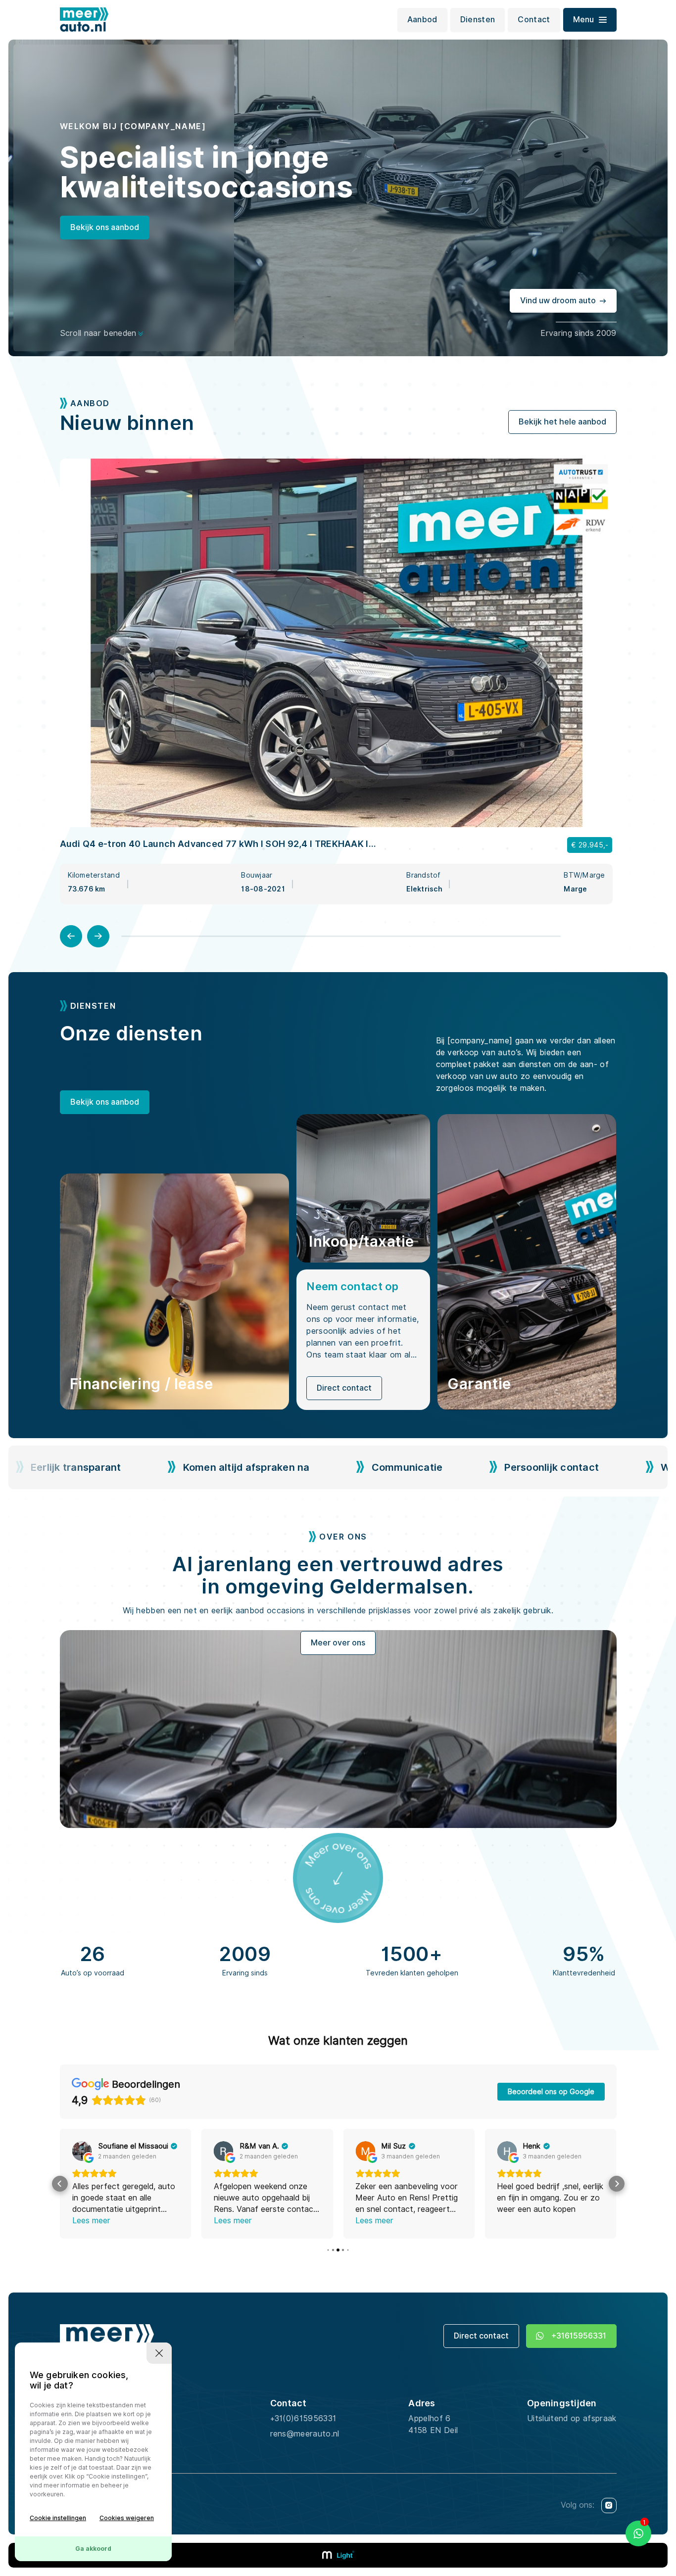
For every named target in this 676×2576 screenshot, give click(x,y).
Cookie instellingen (58, 2518)
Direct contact (344, 1388)
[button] (60, 2184)
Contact (534, 20)
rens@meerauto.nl (305, 2434)
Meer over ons (338, 1643)
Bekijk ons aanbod (105, 227)
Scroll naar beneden (98, 333)
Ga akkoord (93, 2549)
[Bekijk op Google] (82, 2151)
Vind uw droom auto (558, 301)
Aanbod (422, 20)
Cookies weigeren (127, 2518)
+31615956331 (579, 2336)
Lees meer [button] (91, 2221)
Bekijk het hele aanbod (562, 422)
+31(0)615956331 (303, 2418)
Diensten (478, 20)
